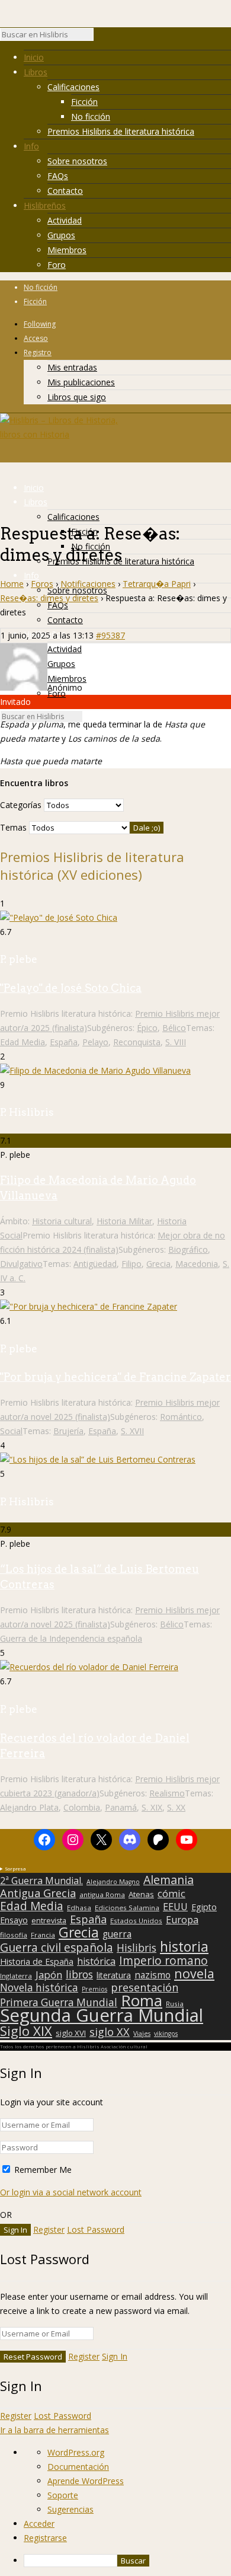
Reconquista (137, 1042)
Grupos (61, 235)
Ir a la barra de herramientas (54, 2430)
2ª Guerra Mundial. (41, 1881)
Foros (42, 584)
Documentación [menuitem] (78, 2467)
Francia (43, 1935)
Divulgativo (21, 1264)
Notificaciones (88, 584)
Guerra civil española (57, 1948)
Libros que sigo (77, 397)
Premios (94, 1989)
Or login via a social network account (71, 2192)
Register (49, 2229)
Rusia (175, 2004)
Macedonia (197, 1264)
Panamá (121, 1807)
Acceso (36, 338)
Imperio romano (163, 1961)
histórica (96, 1961)
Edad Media (23, 1042)
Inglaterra (16, 1976)
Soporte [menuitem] (63, 2495)
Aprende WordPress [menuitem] (86, 2481)
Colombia (82, 1807)
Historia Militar (124, 1221)
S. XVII (132, 1431)
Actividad (65, 220)
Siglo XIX (26, 2031)
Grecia (158, 1264)
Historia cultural (62, 1221)
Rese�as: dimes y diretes (49, 598)
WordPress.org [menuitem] (76, 2452)
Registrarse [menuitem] (45, 2538)
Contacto (65, 191)
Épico (147, 1028)
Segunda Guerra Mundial (102, 2015)
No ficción (91, 116)
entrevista (49, 1921)
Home (12, 584)
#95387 (110, 635)
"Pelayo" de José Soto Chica (71, 988)
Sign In (115, 2356)
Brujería (68, 1431)
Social (11, 1431)
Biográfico (188, 1249)
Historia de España (37, 1962)
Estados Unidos (136, 1921)
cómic (171, 1894)
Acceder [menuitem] (39, 2524)
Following (40, 324)
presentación (145, 1987)
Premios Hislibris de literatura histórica (121, 131)
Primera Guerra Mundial (59, 2003)
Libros (36, 72)
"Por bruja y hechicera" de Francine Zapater (115, 1377)
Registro (38, 352)
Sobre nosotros (77, 161)
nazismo (153, 1975)
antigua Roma (102, 1895)
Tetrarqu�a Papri (157, 584)
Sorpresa (15, 1868)
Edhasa (79, 1908)
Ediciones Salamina (127, 1908)
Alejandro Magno (113, 1882)
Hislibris (137, 1948)
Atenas (141, 1894)
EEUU (175, 1907)
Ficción (84, 102)
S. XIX (152, 1807)
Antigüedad (95, 1264)
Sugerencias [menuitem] (70, 2509)
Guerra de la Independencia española (71, 1638)
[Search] (100, 37)
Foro (57, 265)
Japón (49, 1975)
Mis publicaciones (81, 382)
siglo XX (110, 2032)
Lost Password (96, 2229)
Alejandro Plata (29, 1807)
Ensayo (14, 1920)
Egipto (204, 1907)
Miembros (67, 250)
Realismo (167, 1793)
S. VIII (176, 1042)
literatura (114, 1975)
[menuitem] (127, 2561)
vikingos (166, 2034)
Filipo (131, 1264)
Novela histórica (39, 1988)
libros (79, 1974)
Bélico (174, 1028)
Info (31, 146)
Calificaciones (73, 87)
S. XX (176, 1807)
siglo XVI (71, 2033)
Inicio (34, 57)
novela (194, 1974)
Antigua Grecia (38, 1893)
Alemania (169, 1880)
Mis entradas (72, 367)
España (64, 1042)
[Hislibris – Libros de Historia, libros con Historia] (59, 434)
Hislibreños (45, 205)
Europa (182, 1920)
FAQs (58, 176)
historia (184, 1946)
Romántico (181, 1417)
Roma (142, 2000)
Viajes (142, 2034)
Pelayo (95, 1042)
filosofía (14, 1935)
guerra (117, 1935)
